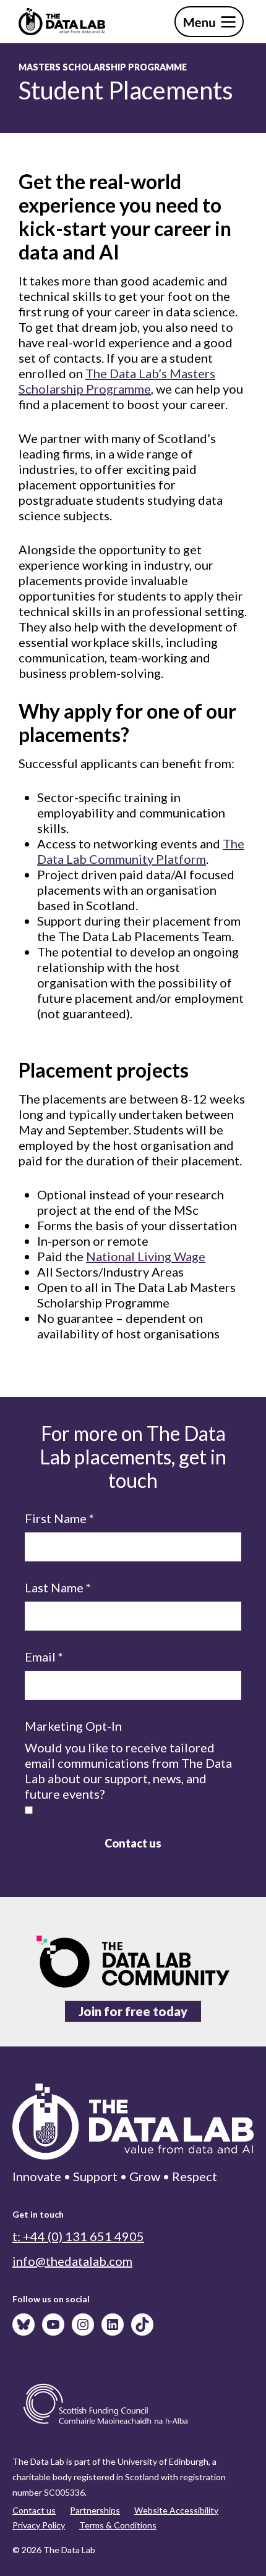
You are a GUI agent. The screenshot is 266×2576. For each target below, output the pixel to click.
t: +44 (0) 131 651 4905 (78, 2236)
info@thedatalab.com (72, 2261)
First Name (59, 1518)
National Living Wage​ (146, 1256)
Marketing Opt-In (73, 1726)
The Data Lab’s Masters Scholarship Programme (117, 381)
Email (44, 1657)
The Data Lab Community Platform (141, 851)
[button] (209, 22)
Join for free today (133, 2011)
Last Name (58, 1587)
